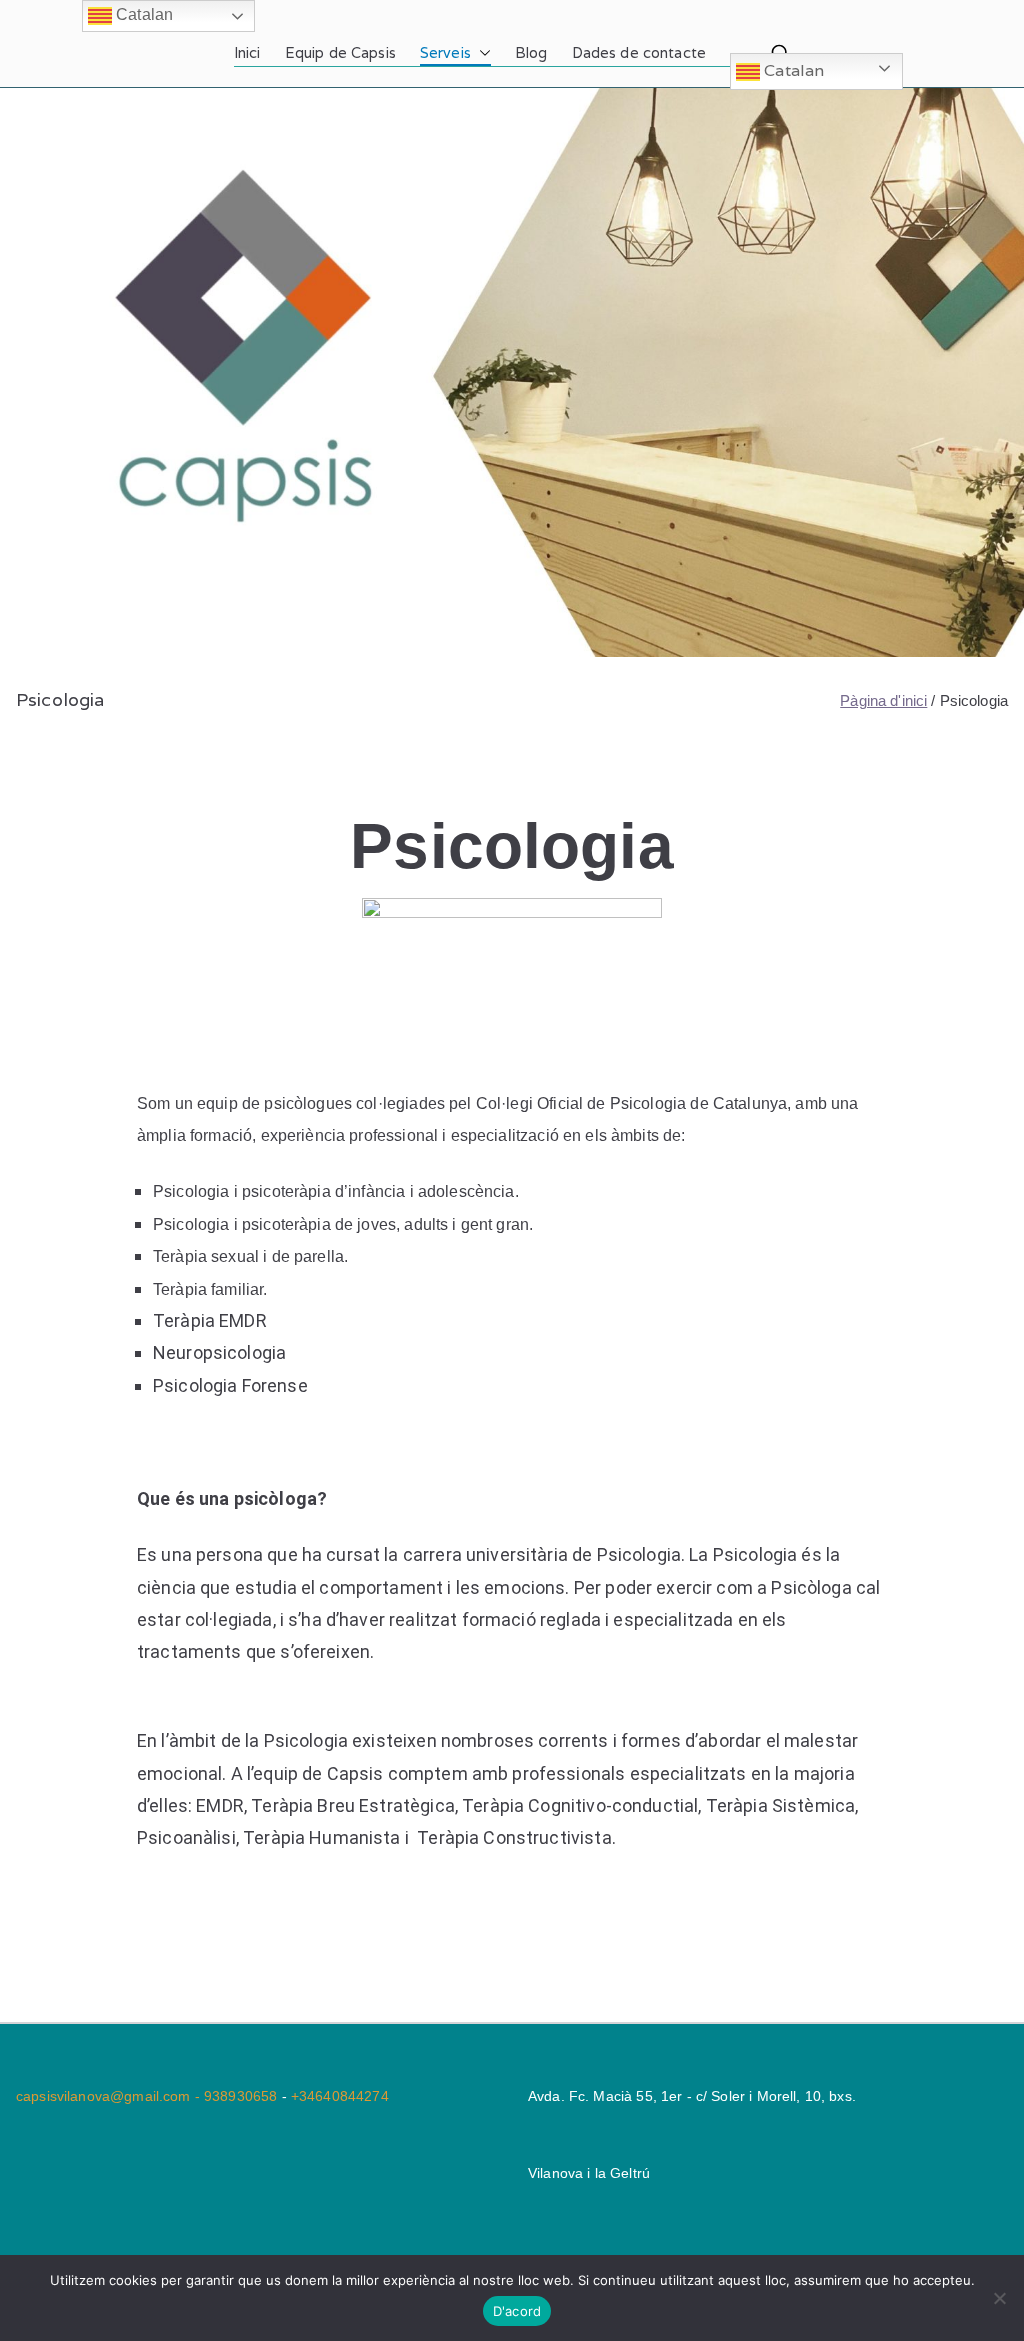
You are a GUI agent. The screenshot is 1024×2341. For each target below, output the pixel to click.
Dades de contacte (639, 52)
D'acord (517, 2311)
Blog (531, 52)
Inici (247, 52)
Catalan (792, 70)
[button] (481, 53)
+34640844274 (340, 2096)
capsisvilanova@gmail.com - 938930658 (149, 2096)
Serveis (445, 52)
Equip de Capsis (340, 52)
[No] (999, 2298)
